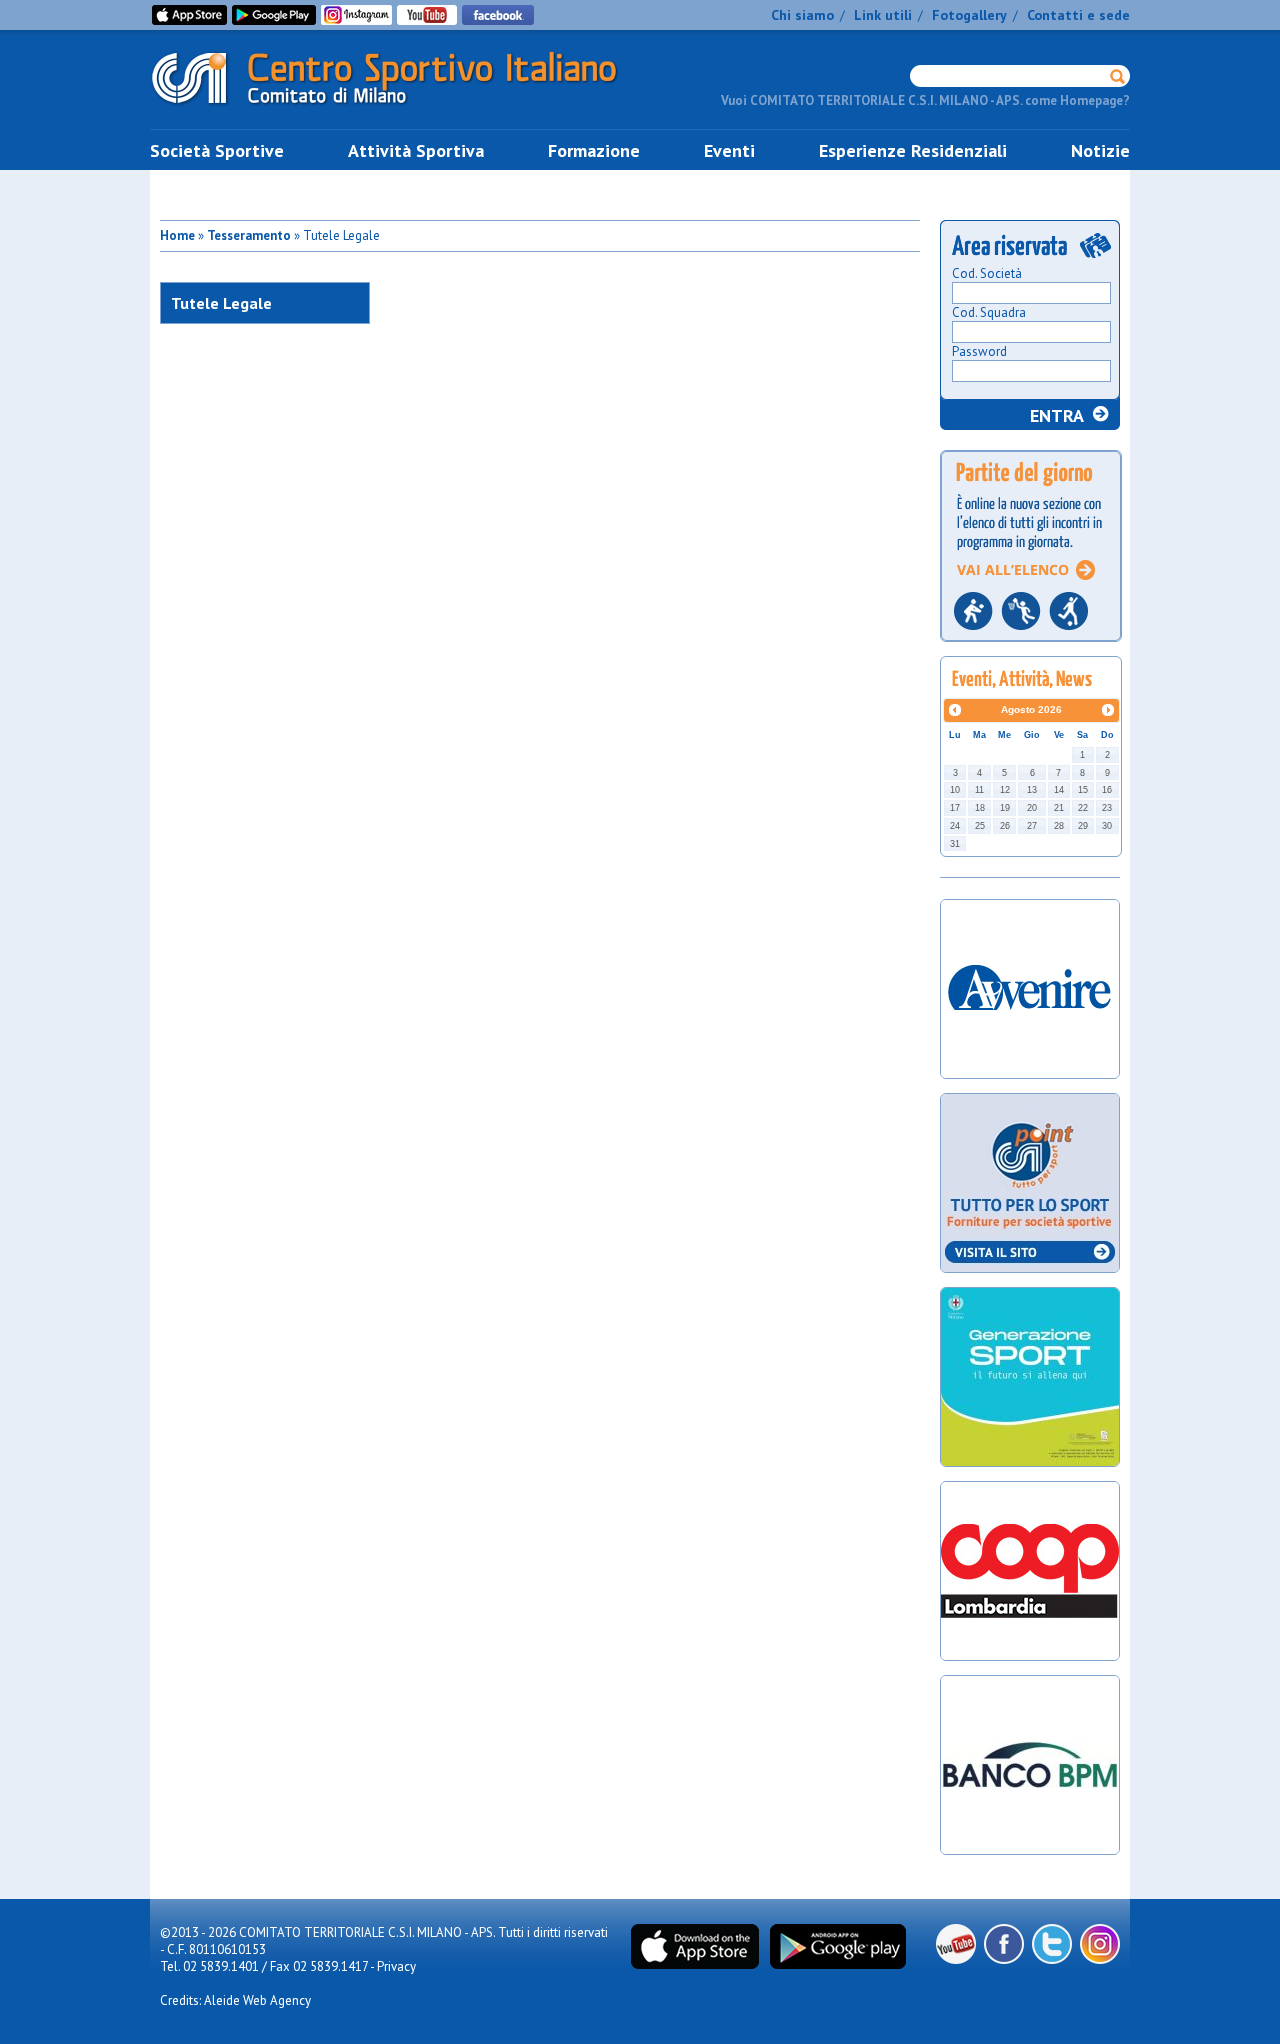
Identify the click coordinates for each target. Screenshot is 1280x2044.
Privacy (396, 1966)
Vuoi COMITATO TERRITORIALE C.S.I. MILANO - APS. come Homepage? (925, 100)
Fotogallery (969, 15)
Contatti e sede (1078, 15)
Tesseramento (249, 235)
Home (177, 235)
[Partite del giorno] (1031, 647)
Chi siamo (802, 15)
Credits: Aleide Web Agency (235, 2000)
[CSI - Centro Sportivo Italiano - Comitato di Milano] (400, 108)
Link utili (883, 15)
